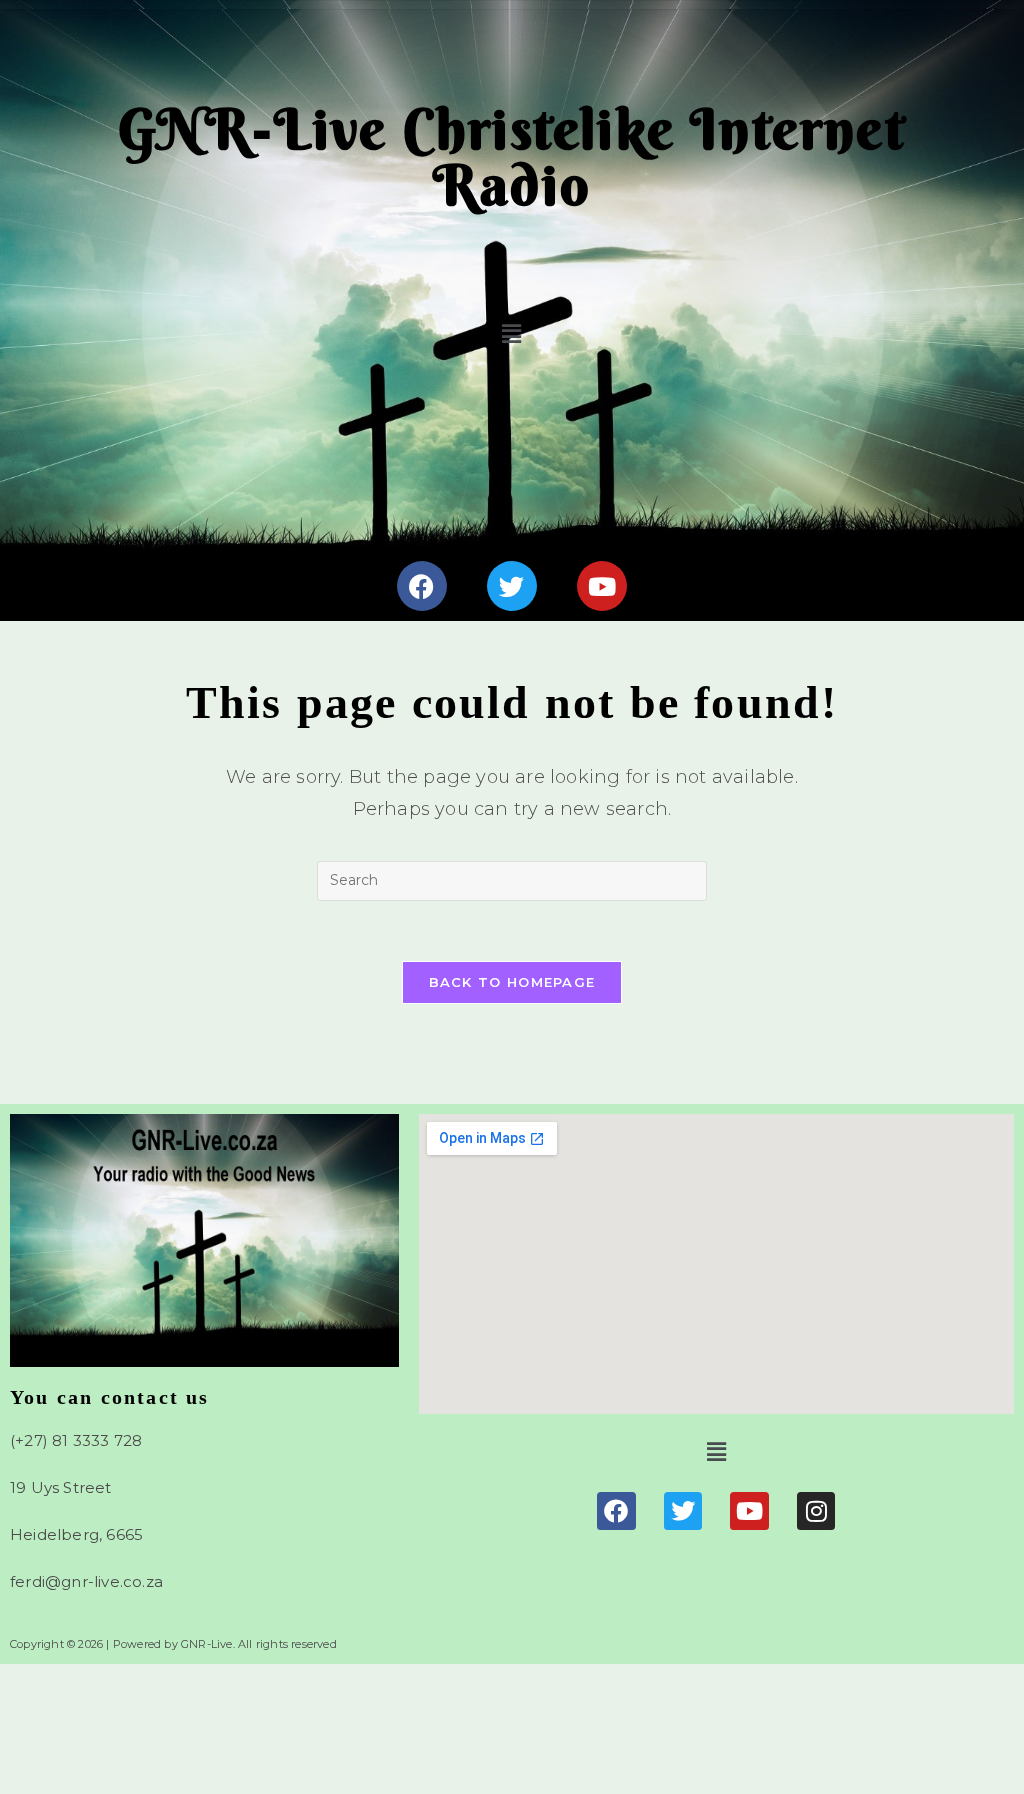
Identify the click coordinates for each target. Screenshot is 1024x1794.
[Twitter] (512, 586)
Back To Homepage (512, 982)
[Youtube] (602, 586)
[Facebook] (422, 586)
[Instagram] (816, 1511)
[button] (512, 334)
